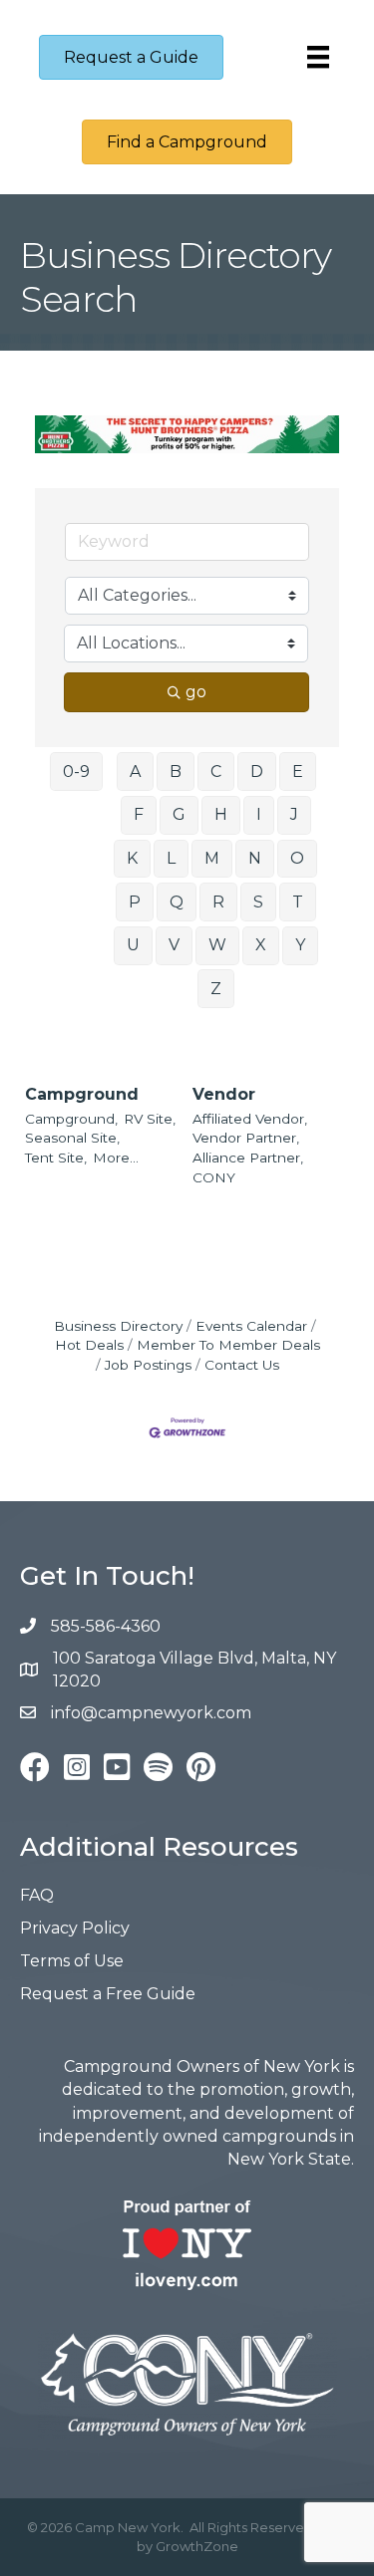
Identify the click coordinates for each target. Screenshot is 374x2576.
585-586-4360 (106, 1626)
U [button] (133, 945)
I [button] (259, 814)
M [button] (212, 858)
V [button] (174, 945)
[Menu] (318, 57)
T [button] (298, 902)
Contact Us (242, 1365)
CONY (214, 1177)
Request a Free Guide (108, 1994)
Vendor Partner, (246, 1138)
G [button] (179, 814)
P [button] (135, 902)
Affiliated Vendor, (250, 1119)
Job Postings (148, 1365)
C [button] (216, 772)
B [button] (176, 772)
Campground (82, 1094)
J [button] (294, 814)
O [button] (297, 858)
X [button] (261, 945)
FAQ (37, 1895)
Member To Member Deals (228, 1345)
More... (116, 1158)
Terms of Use (72, 1961)
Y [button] (300, 945)
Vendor (224, 1094)
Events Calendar (251, 1326)
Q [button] (177, 902)
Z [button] (216, 989)
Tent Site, (56, 1158)
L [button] (171, 858)
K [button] (132, 858)
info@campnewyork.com (153, 1713)
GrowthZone (197, 2546)
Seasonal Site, (72, 1138)
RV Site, (150, 1119)
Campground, (71, 1119)
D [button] (257, 772)
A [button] (135, 772)
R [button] (218, 902)
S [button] (258, 902)
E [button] (298, 772)
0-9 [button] (76, 772)
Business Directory (118, 1326)
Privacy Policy (75, 1928)
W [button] (217, 945)
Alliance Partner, (248, 1158)
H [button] (221, 814)
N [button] (255, 858)
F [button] (139, 814)
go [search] (196, 692)
